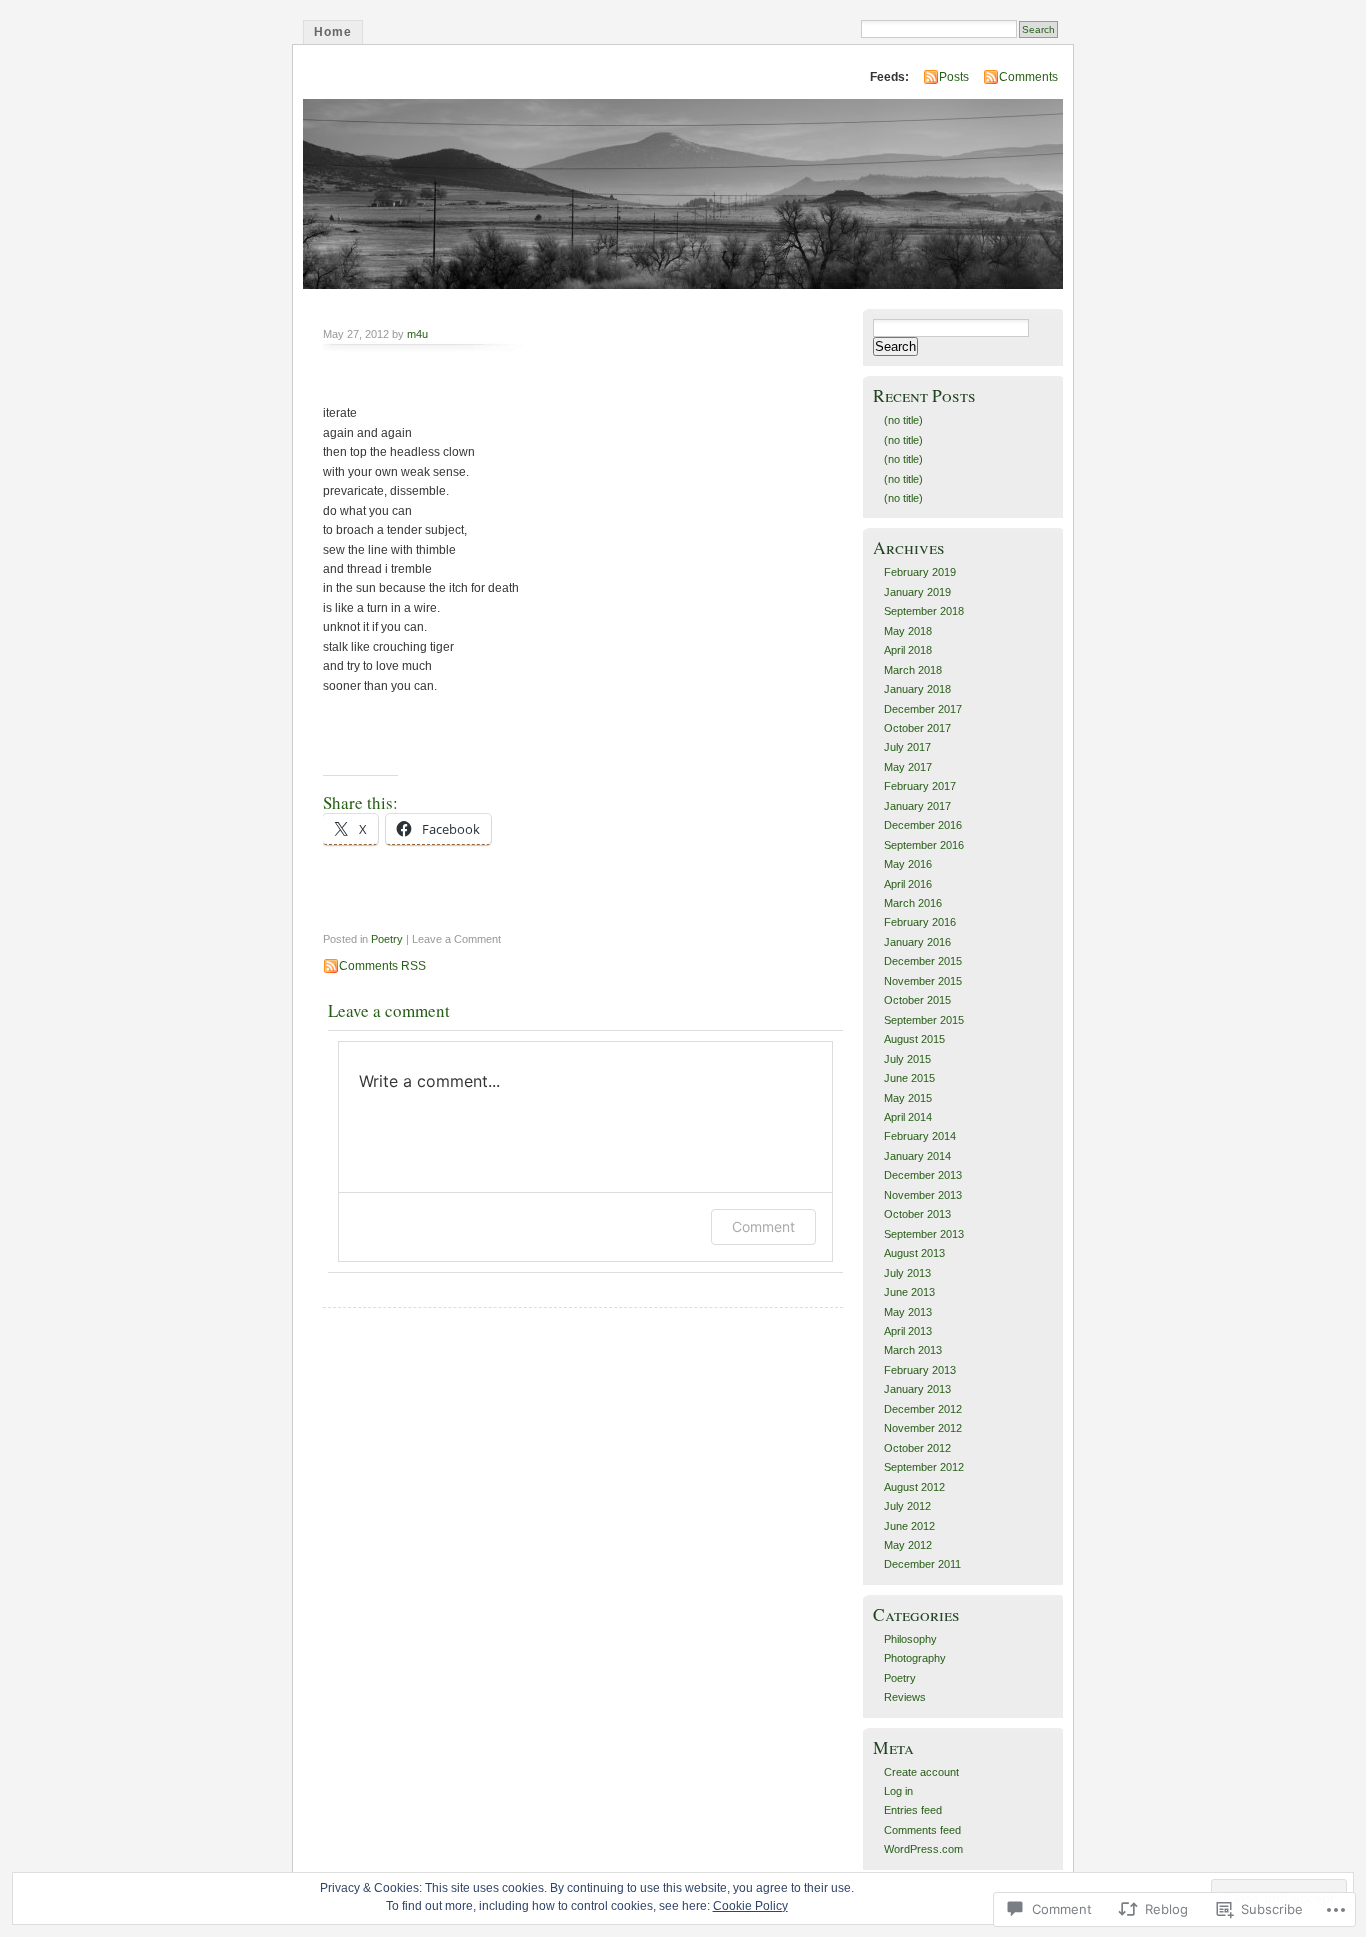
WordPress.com (923, 1849)
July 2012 (907, 1506)
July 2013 (907, 1273)
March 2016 (913, 903)
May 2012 (908, 1545)
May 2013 (908, 1312)
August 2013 (914, 1253)
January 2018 (917, 689)
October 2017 (917, 728)
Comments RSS (382, 966)
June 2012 (909, 1526)
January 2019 (917, 592)
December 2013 (923, 1175)
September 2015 (924, 1020)
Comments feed (922, 1830)
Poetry (387, 939)
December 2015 (923, 961)
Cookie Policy (750, 1906)
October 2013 (917, 1214)
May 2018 (908, 631)
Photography (915, 1658)
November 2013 (923, 1195)
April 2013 (908, 1331)
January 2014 (917, 1156)
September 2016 (924, 845)
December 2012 (923, 1409)
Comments (1028, 77)
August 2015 (914, 1039)
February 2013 (920, 1370)
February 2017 (920, 786)
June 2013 (909, 1292)
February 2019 (920, 572)
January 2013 (917, 1389)
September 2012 (924, 1467)
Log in (898, 1791)
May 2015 (908, 1098)
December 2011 (922, 1564)
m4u (417, 334)
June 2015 (909, 1078)
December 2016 (923, 825)
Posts (954, 77)
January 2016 (917, 942)
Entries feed (913, 1810)
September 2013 (924, 1234)
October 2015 (917, 1000)
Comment (763, 1226)
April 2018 (908, 650)
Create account (921, 1772)
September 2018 (924, 611)
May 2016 (908, 864)
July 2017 (907, 747)
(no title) (903, 420)
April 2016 (908, 884)
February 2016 (920, 922)
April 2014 (908, 1117)
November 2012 (923, 1428)
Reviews (905, 1697)
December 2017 (923, 709)
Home (333, 32)
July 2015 (907, 1059)
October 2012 (917, 1448)
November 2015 (923, 981)
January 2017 (917, 806)
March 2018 (913, 670)
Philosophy (910, 1639)
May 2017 (908, 767)
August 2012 (914, 1487)
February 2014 (920, 1136)
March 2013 (913, 1350)
